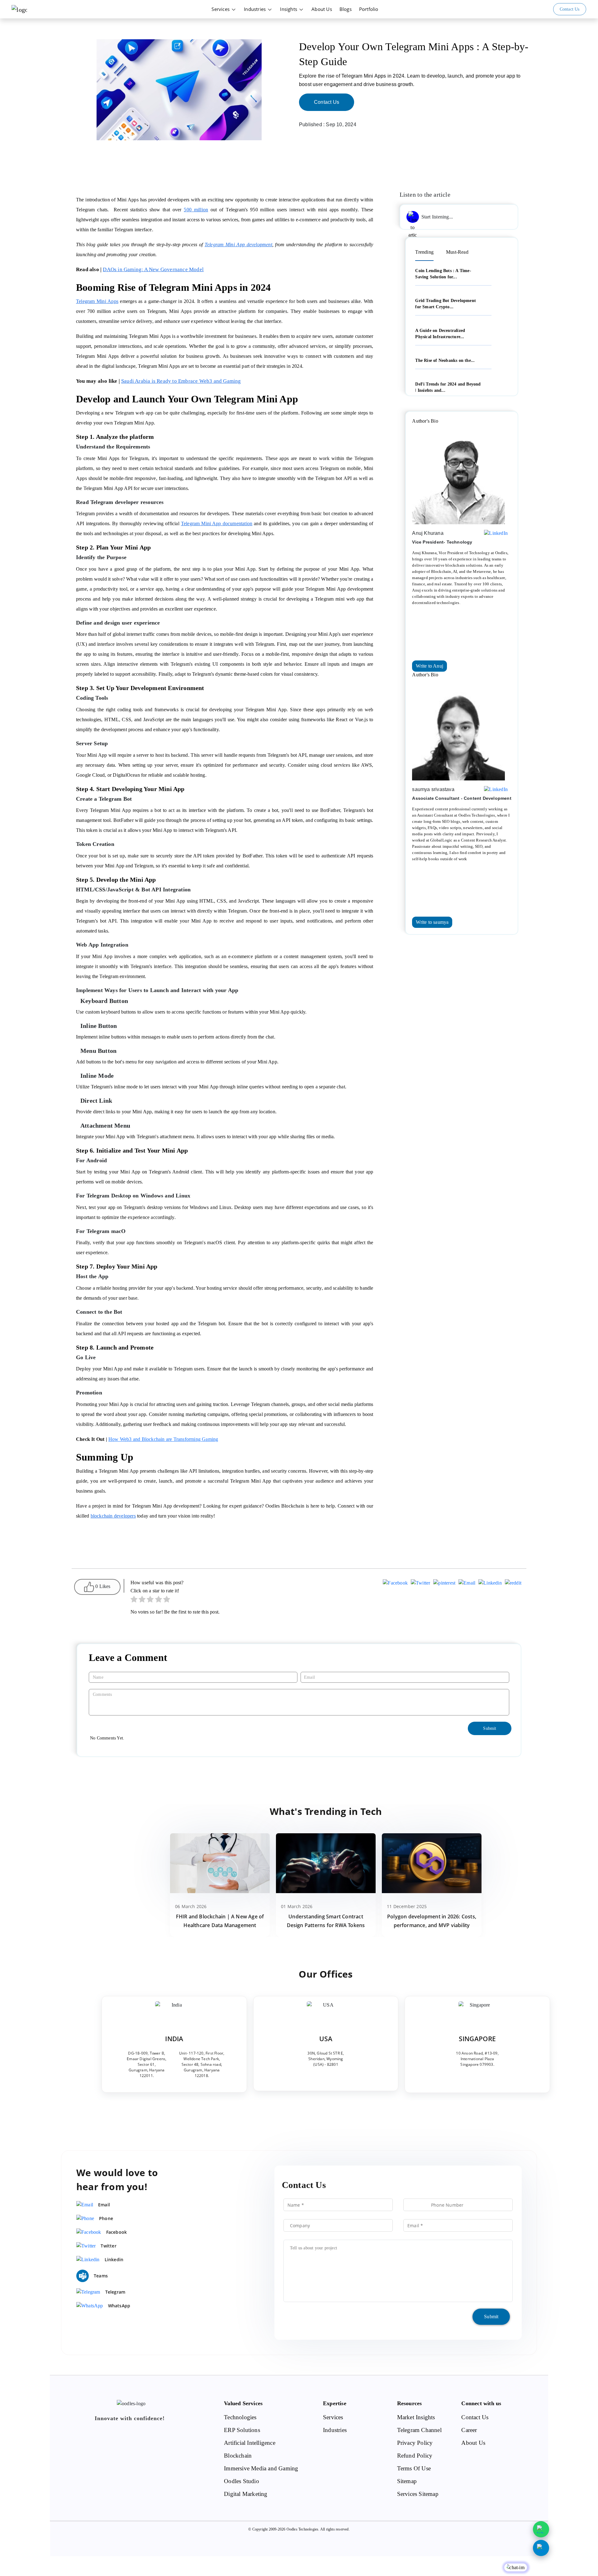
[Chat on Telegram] (541, 2548)
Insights (289, 9)
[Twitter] (420, 1584)
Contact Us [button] (570, 9)
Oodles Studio (242, 2481)
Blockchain (238, 2456)
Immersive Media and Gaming (261, 2468)
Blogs (346, 9)
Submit (491, 2317)
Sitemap (407, 2481)
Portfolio (369, 9)
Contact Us (327, 102)
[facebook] (395, 1584)
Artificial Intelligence (250, 2443)
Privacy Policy (415, 2443)
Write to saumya (432, 922)
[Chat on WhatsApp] (541, 2529)
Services (221, 9)
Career (469, 2430)
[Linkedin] (490, 1584)
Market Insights (416, 2417)
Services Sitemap (418, 2494)
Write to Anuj (430, 666)
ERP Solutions (242, 2430)
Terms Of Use (414, 2468)
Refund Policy (415, 2456)
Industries (255, 9)
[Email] (467, 1584)
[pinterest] (444, 1584)
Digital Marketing (246, 2494)
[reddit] (513, 1584)
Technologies (240, 2417)
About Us (322, 9)
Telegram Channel (419, 2430)
